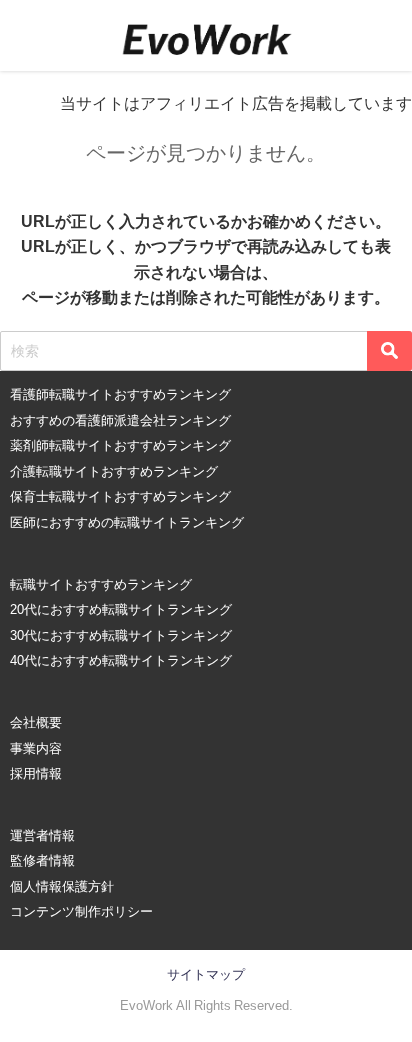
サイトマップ (206, 974)
